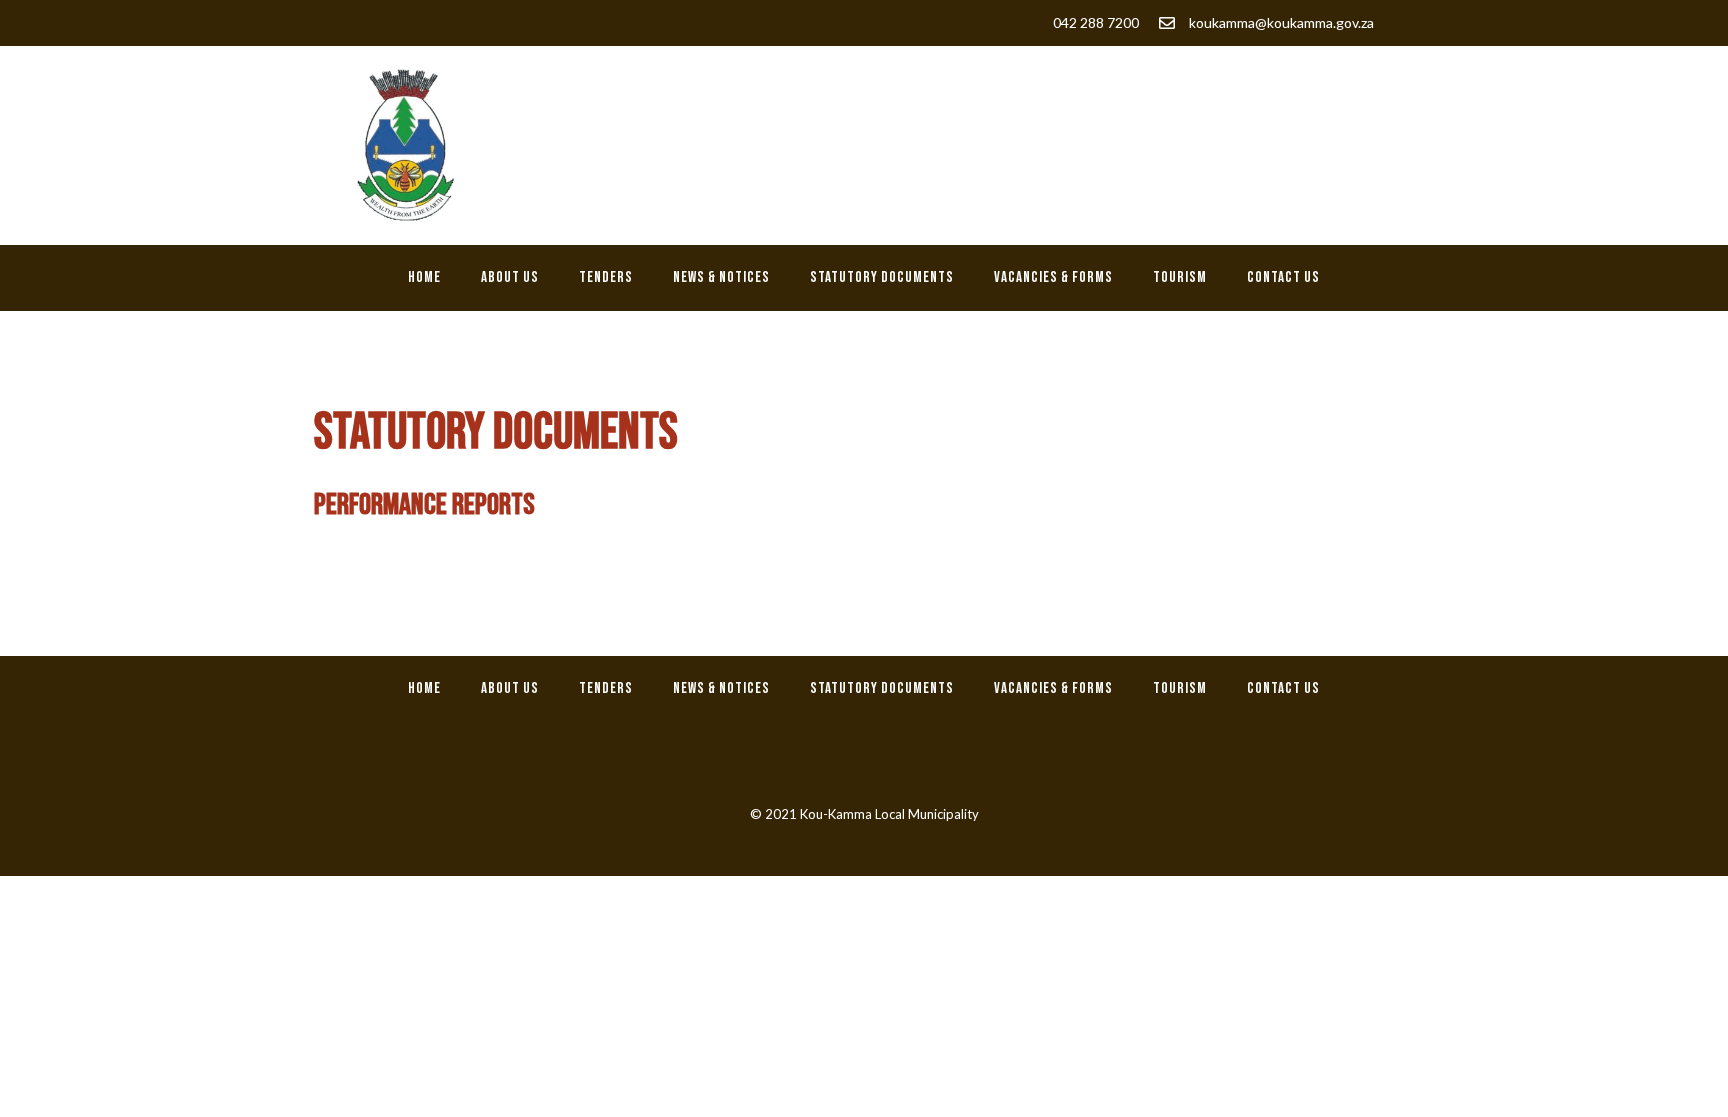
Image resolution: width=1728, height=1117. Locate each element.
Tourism (1180, 277)
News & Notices (721, 277)
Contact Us (1283, 277)
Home (424, 277)
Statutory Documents (882, 277)
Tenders (606, 277)
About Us (510, 277)
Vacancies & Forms (1053, 277)
